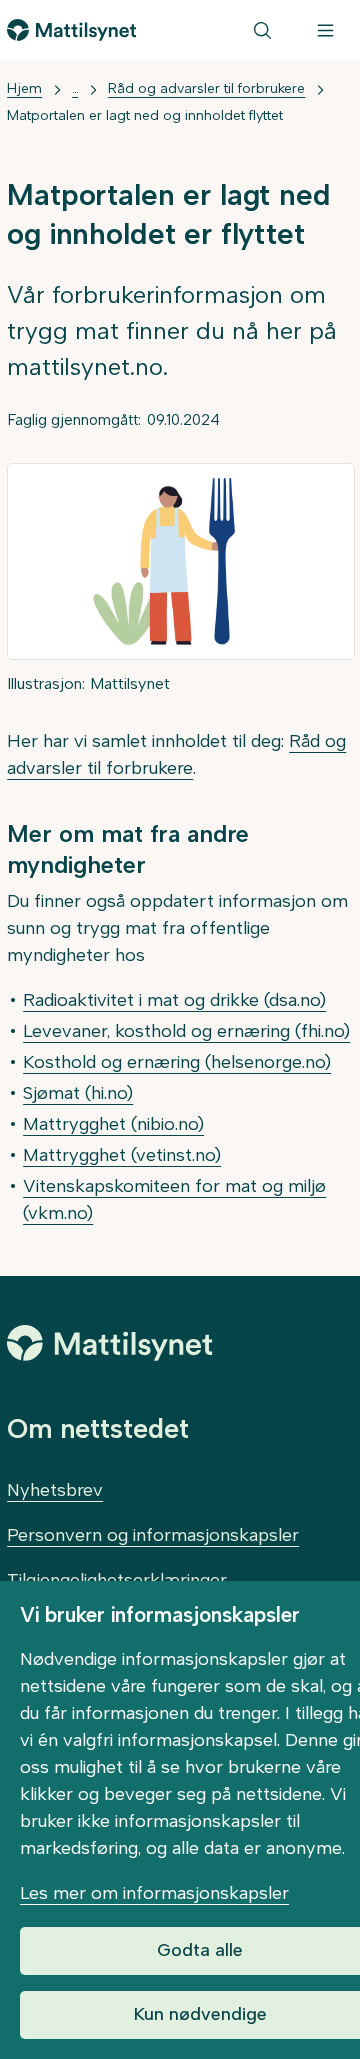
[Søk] (262, 30)
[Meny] (325, 30)
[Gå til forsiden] (71, 30)
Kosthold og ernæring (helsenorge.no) (177, 1062)
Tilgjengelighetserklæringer (117, 1580)
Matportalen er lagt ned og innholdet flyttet (145, 115)
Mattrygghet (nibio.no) (113, 1124)
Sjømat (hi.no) (78, 1093)
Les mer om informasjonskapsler (154, 1893)
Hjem (24, 88)
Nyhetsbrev (55, 1490)
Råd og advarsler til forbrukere (206, 88)
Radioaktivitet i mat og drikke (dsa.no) (174, 1000)
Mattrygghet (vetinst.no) (122, 1155)
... (75, 88)
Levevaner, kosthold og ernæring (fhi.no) (186, 1031)
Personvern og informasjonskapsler (153, 1535)
